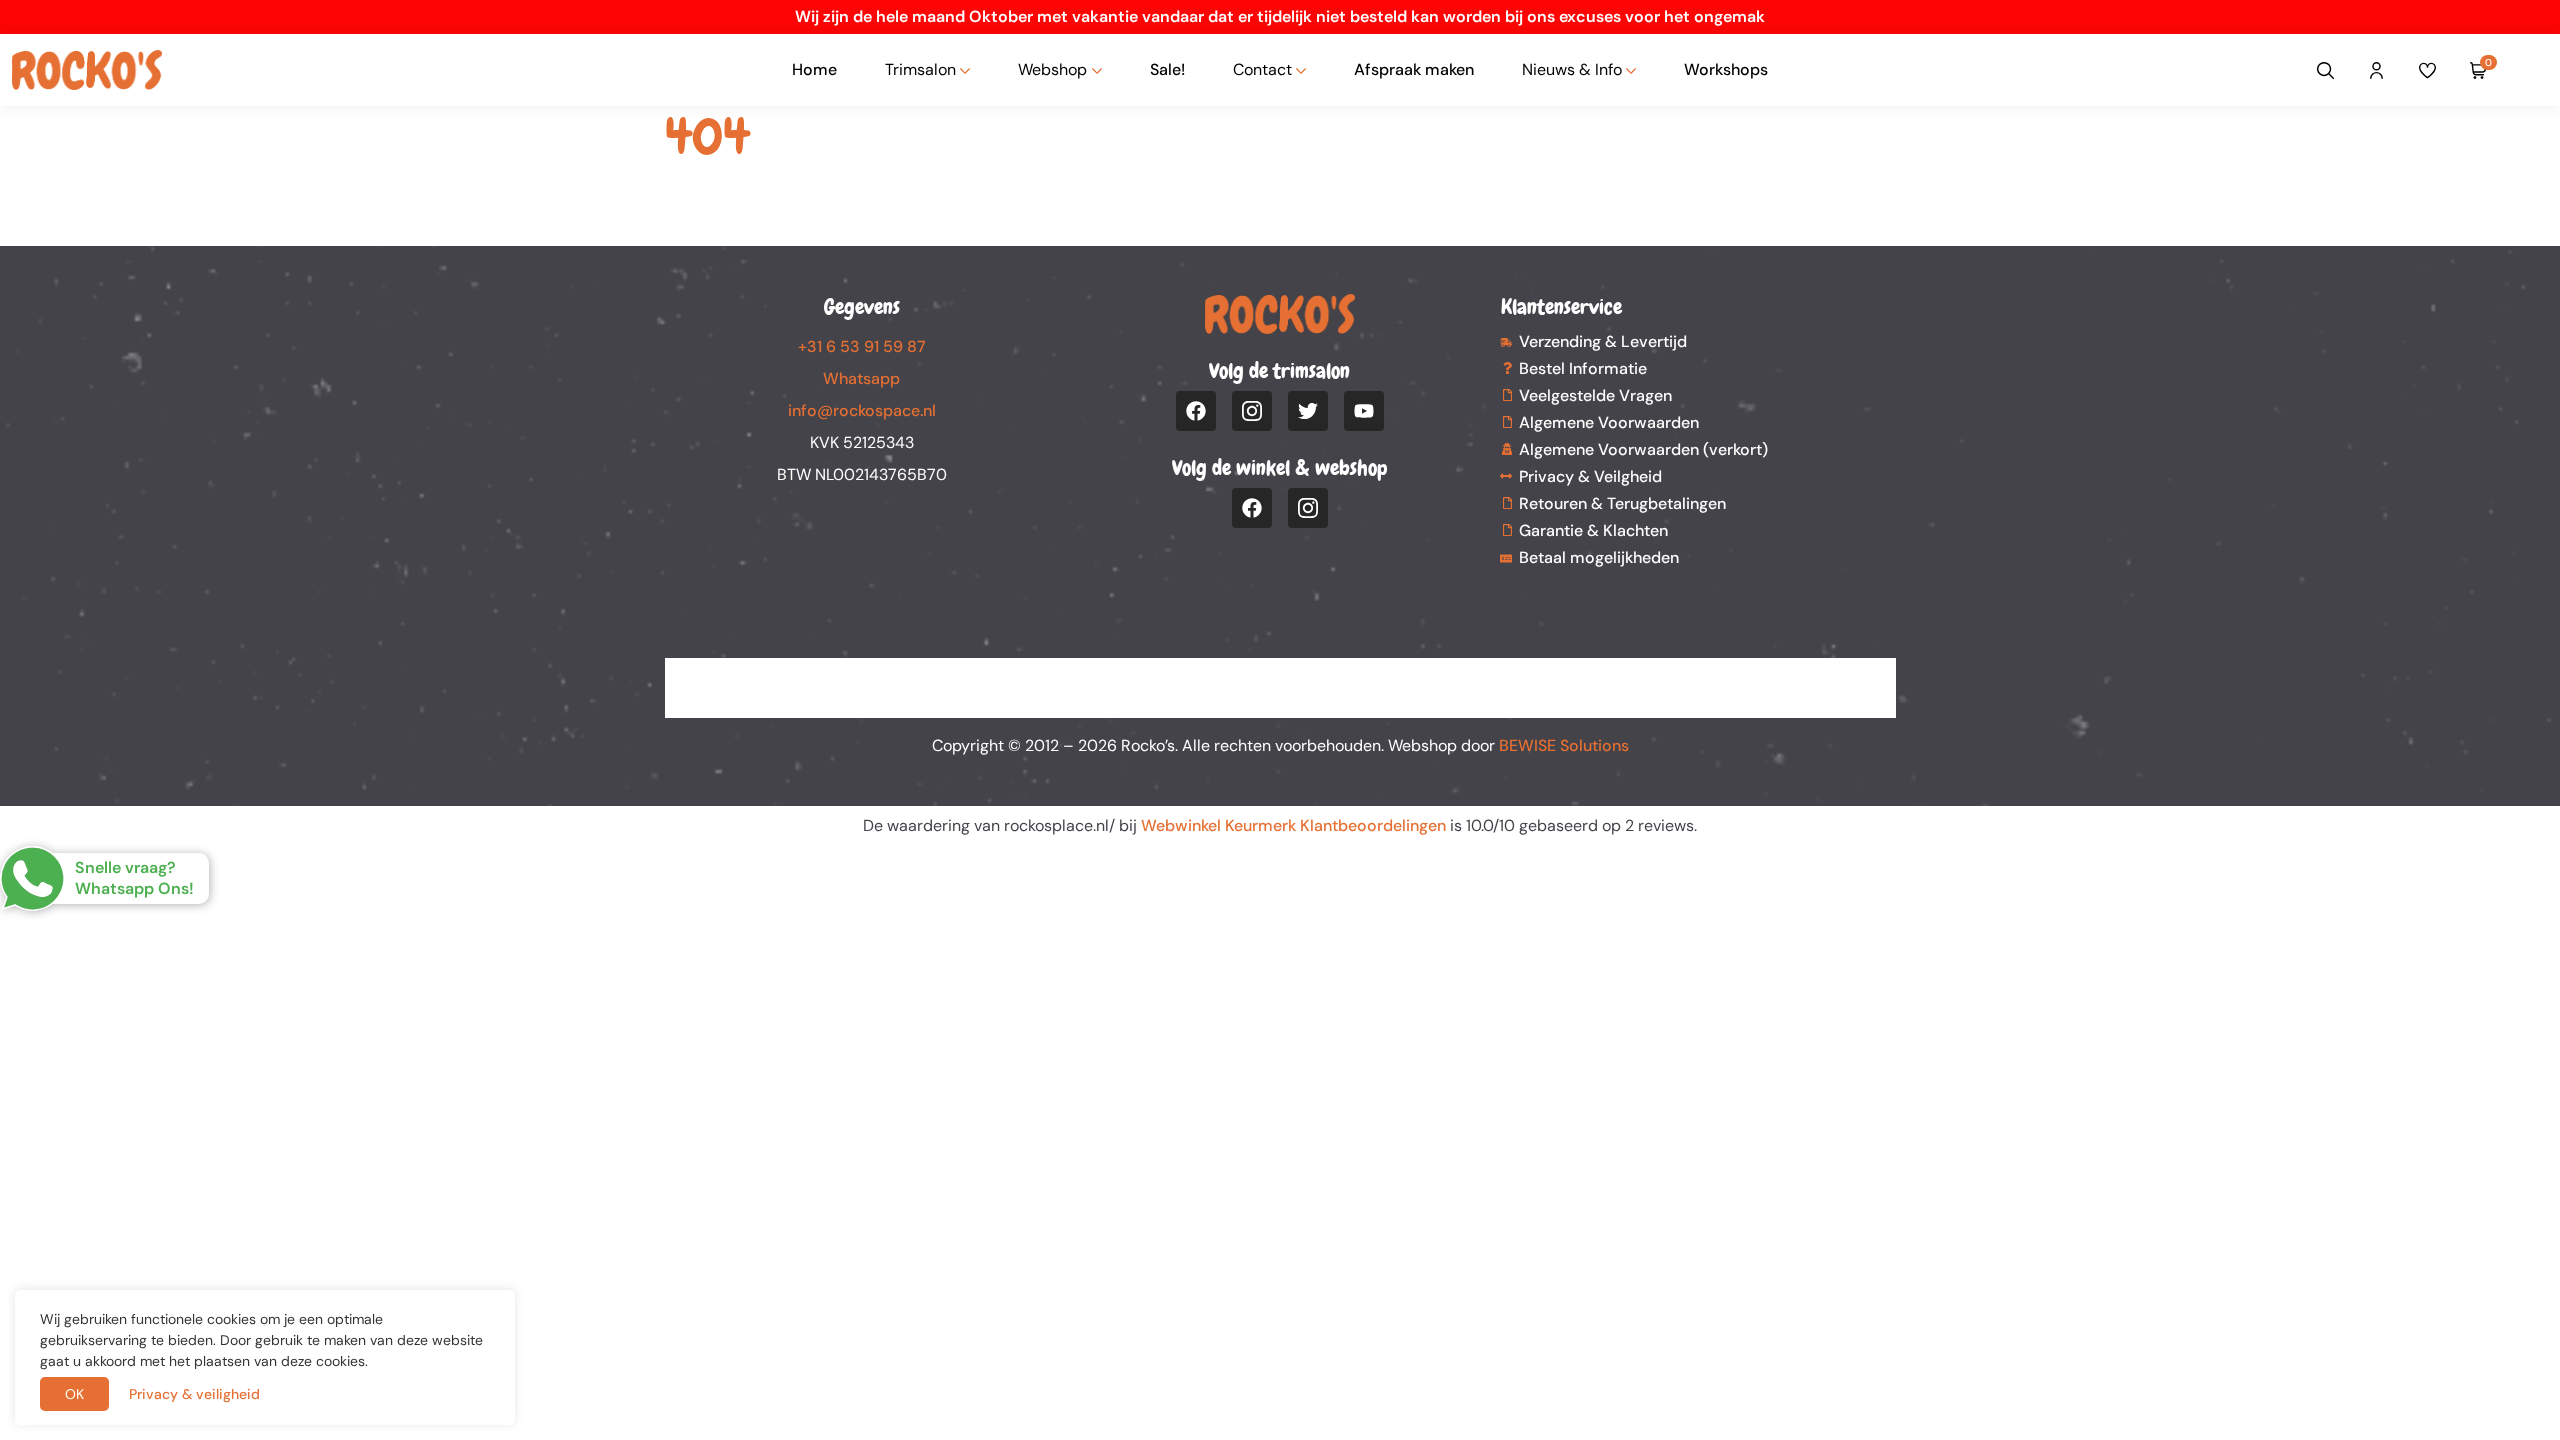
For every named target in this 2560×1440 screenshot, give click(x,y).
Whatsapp (861, 378)
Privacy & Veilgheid (1590, 476)
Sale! (1167, 69)
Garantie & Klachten (1593, 530)
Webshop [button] (1052, 69)
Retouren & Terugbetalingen (1622, 503)
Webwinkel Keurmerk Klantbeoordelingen (1293, 825)
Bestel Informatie (1583, 368)
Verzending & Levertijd (1603, 341)
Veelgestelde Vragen (1595, 395)
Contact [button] (1262, 69)
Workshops (1726, 69)
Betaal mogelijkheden (1599, 557)
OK (74, 1394)
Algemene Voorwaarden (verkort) (1643, 449)
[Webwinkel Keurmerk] (1280, 676)
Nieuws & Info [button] (1572, 69)
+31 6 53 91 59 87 (862, 346)
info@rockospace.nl (862, 410)
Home (814, 69)
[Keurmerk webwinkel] (2532, 70)
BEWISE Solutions (1564, 745)
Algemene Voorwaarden (1609, 422)
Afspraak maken (1414, 69)
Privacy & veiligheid (194, 1394)
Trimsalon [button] (920, 69)
